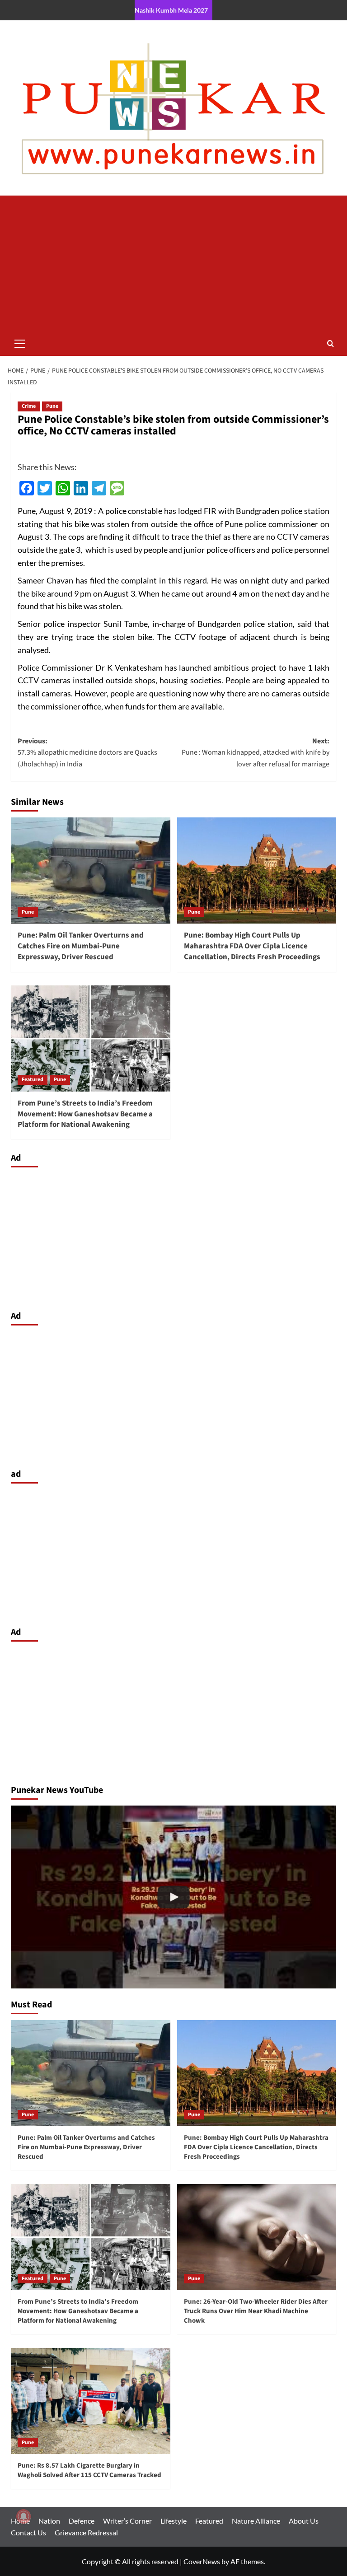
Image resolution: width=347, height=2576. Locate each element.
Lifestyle (173, 2521)
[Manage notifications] (23, 2516)
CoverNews (202, 2561)
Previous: (87, 753)
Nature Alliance (256, 2521)
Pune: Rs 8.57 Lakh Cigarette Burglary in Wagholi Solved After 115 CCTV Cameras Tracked (89, 2470)
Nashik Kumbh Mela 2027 (171, 10)
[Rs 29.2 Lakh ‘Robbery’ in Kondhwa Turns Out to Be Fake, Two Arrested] (173, 1897)
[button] (20, 342)
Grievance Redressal (86, 2532)
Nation (49, 2521)
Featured (33, 1080)
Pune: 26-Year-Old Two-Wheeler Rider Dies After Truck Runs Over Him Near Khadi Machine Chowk (256, 2311)
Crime (29, 406)
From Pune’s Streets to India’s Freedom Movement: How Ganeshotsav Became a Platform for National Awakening (85, 1114)
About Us (304, 2521)
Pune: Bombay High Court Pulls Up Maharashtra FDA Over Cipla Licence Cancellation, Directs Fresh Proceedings (252, 946)
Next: (256, 753)
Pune (52, 406)
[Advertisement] (173, 263)
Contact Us (28, 2532)
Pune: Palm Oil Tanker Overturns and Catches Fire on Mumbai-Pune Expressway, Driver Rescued (81, 946)
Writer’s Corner (127, 2521)
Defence (82, 2521)
